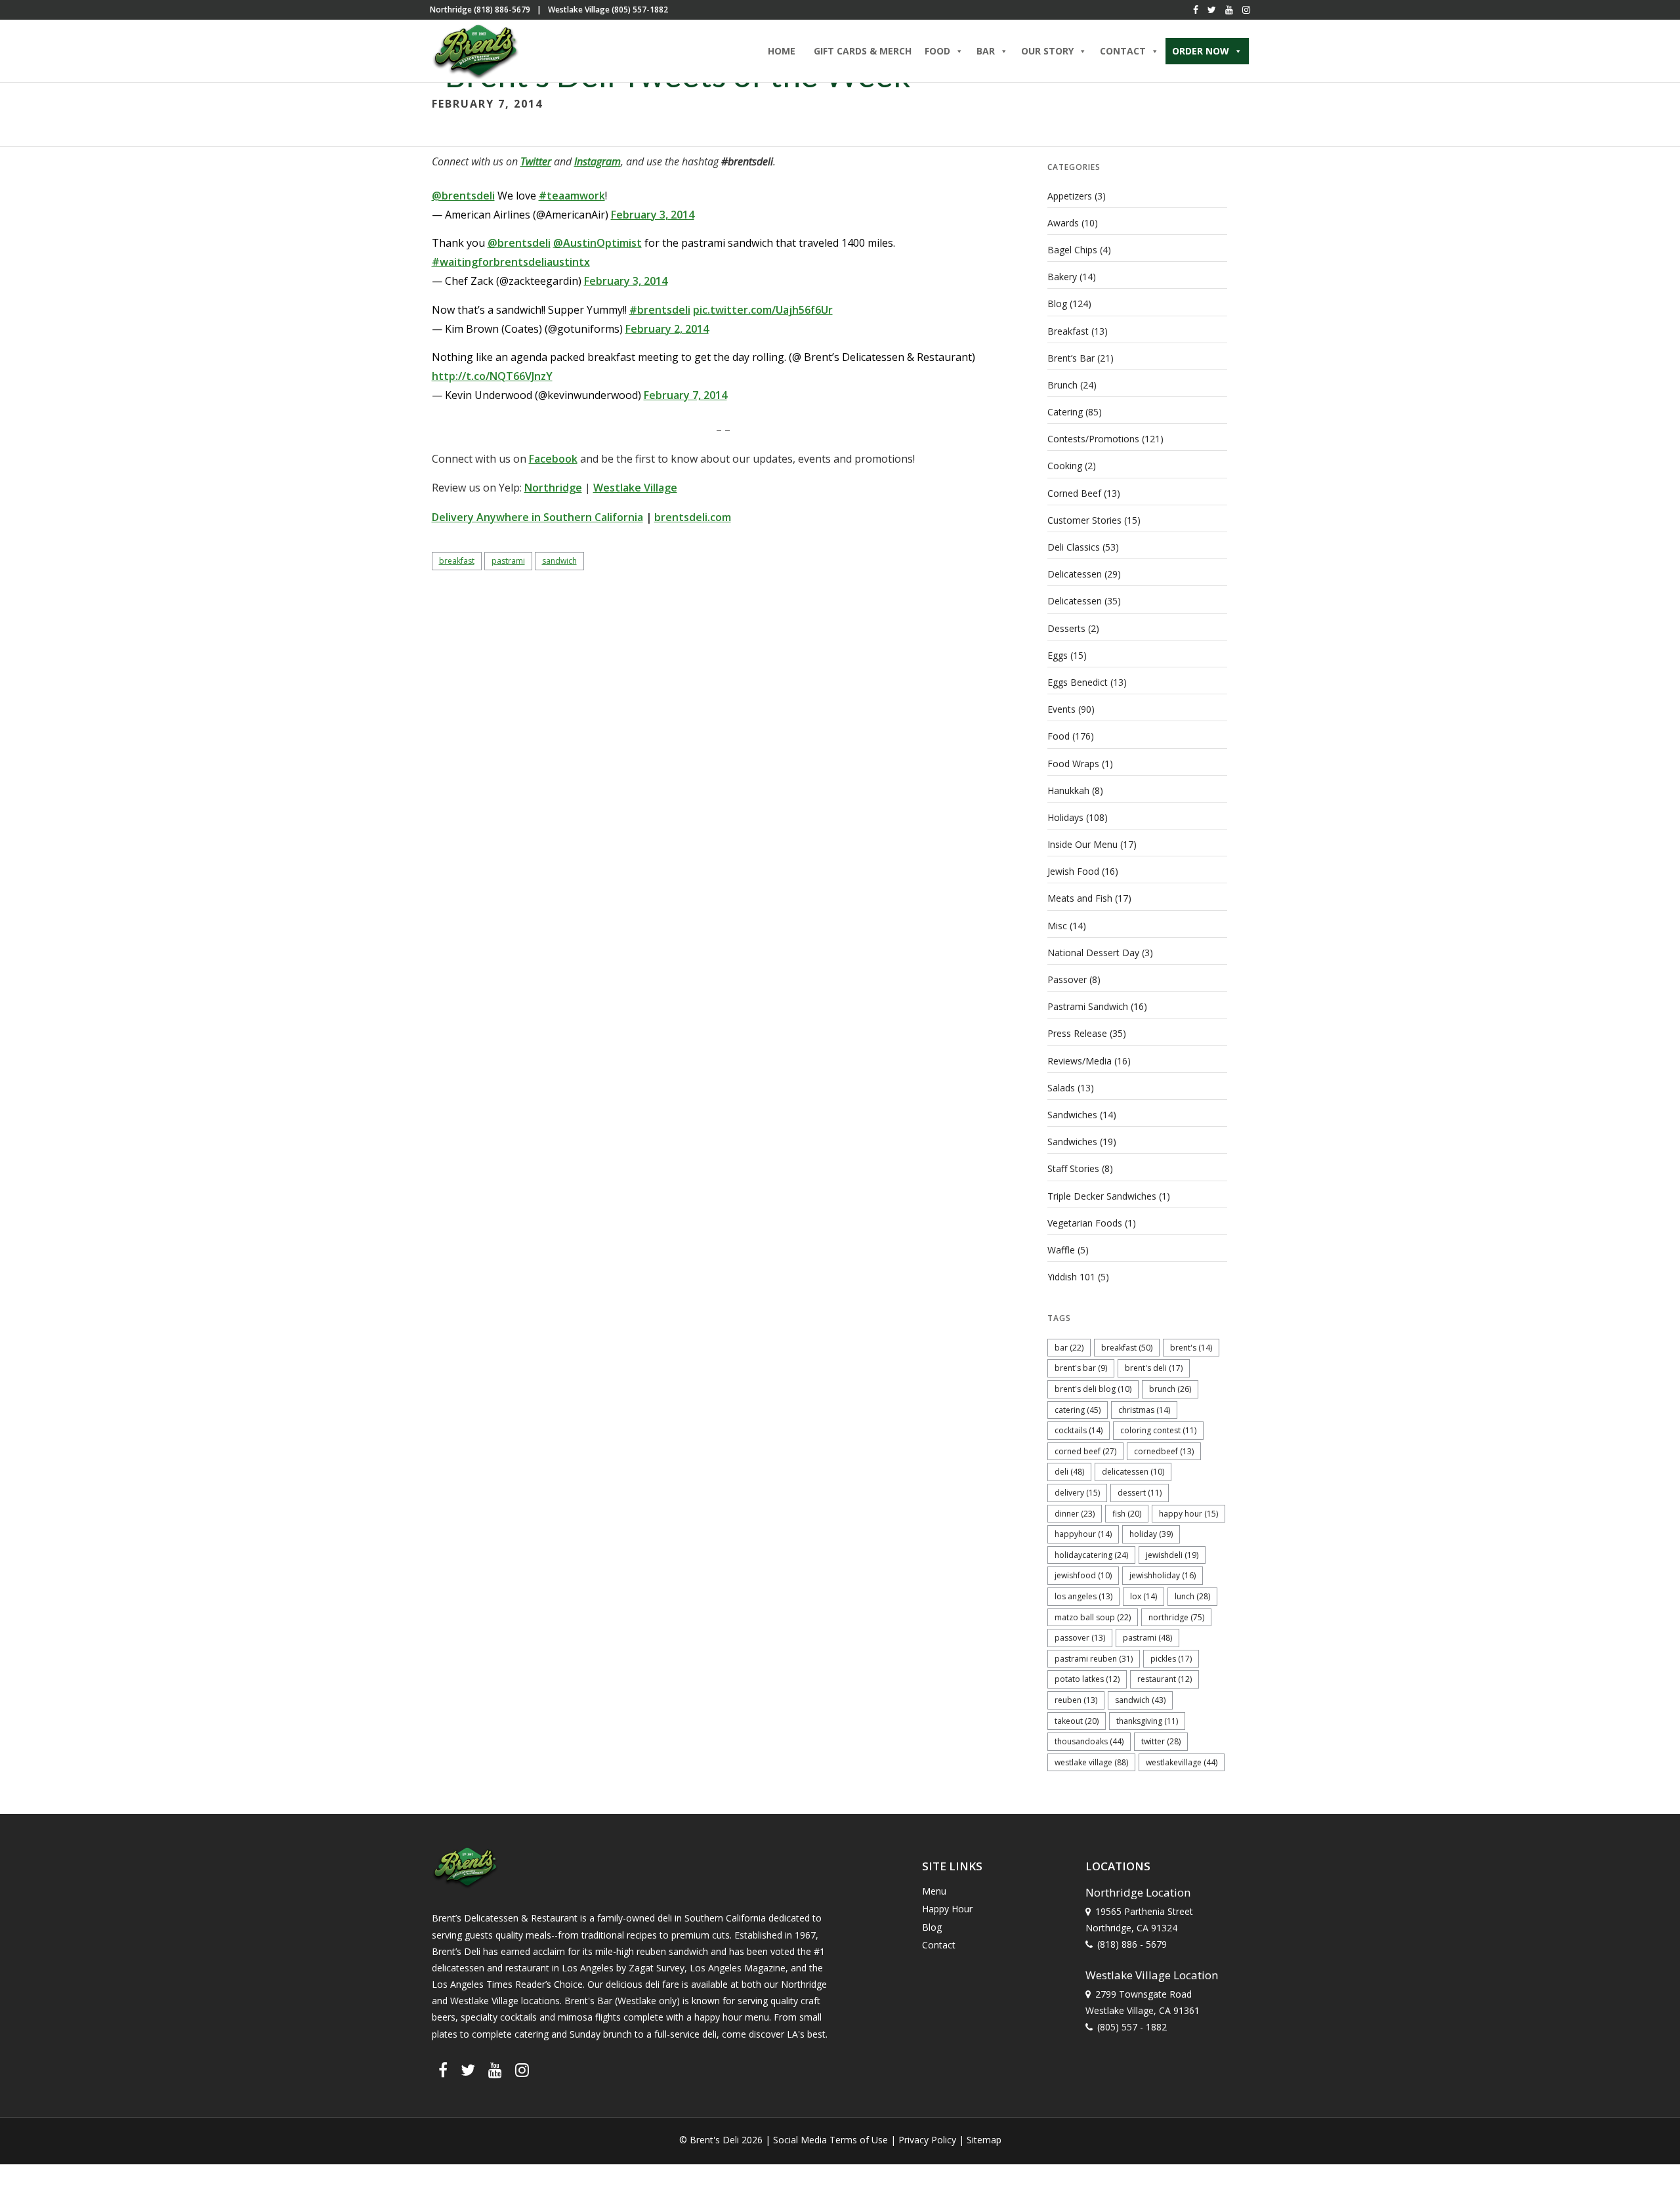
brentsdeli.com (693, 517)
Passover (1067, 979)
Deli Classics (1074, 547)
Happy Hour (1188, 1514)
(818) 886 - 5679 (1132, 1944)
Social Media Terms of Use (830, 2140)
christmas (1144, 1410)
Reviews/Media (1080, 1061)
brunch (1170, 1389)
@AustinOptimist (598, 243)
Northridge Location (1138, 1892)
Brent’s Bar (1071, 358)
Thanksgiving (1147, 1721)
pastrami (508, 561)
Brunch (1062, 385)
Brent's (1191, 1348)
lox (1144, 1596)
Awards (1063, 223)
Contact (939, 1945)
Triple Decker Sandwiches (1102, 1196)
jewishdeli (1172, 1555)
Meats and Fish (1080, 898)
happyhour (1083, 1534)
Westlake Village (635, 488)
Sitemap (984, 2140)
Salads (1061, 1088)
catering (1078, 1410)
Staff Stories (1073, 1168)
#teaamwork (572, 196)
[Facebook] (1196, 10)
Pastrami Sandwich (1088, 1006)
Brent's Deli (1154, 1368)
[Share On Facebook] (32, 2178)
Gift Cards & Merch (863, 51)
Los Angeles (1083, 1596)
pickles (1171, 1659)
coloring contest (1158, 1430)
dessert (1140, 1493)
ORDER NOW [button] (1201, 51)
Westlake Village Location (1152, 1975)
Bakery (1062, 277)
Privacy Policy (927, 2140)
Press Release (1077, 1033)
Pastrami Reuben (1094, 1659)
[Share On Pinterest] (71, 2178)
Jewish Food (1073, 871)
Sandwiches (1072, 1115)
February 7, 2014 (685, 395)
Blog (1057, 304)
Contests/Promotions (1093, 439)
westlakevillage (1182, 1762)
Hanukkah (1068, 790)
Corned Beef (1074, 493)
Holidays (1065, 817)
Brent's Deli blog (1093, 1389)
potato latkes (1087, 1679)
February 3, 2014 (653, 215)
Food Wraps (1073, 764)
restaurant (1165, 1679)
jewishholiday (1163, 1575)
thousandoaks (1089, 1741)
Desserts (1066, 628)
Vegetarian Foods (1085, 1223)
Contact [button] (1123, 51)
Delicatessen (1075, 574)
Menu (934, 1891)
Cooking (1065, 466)
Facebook (553, 459)
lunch (1192, 1596)
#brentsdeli (660, 310)
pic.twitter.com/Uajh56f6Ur (763, 310)
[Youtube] (1229, 10)
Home (782, 51)
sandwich (559, 561)
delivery (1077, 1493)
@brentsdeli (463, 196)
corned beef (1085, 1451)
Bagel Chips (1072, 250)
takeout (1077, 1721)
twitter (1161, 1741)
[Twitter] (1212, 10)
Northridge (553, 488)
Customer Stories (1084, 520)
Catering (1065, 412)
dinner (1075, 1514)
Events (1061, 709)
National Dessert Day (1093, 953)
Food (1059, 736)
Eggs (1058, 655)
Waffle (1061, 1250)
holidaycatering (1091, 1555)
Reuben (1076, 1700)
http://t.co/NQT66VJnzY (492, 376)
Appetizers (1070, 196)
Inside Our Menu (1082, 844)
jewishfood (1083, 1575)
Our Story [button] (1047, 51)
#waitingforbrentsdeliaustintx (511, 262)
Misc (1057, 926)
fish (1127, 1514)
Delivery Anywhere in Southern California (537, 517)
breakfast (457, 561)
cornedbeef (1164, 1451)
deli (1069, 1472)
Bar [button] (986, 51)
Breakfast (1068, 331)
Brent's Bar (1081, 1368)
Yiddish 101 (1071, 1277)
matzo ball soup (1093, 1617)
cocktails (1079, 1430)
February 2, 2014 (667, 329)
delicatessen (1133, 1472)
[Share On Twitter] (51, 2178)
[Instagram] (1246, 10)
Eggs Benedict (1078, 682)
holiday (1151, 1534)
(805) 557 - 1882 (1132, 2027)
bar (1069, 1348)
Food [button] (937, 51)
